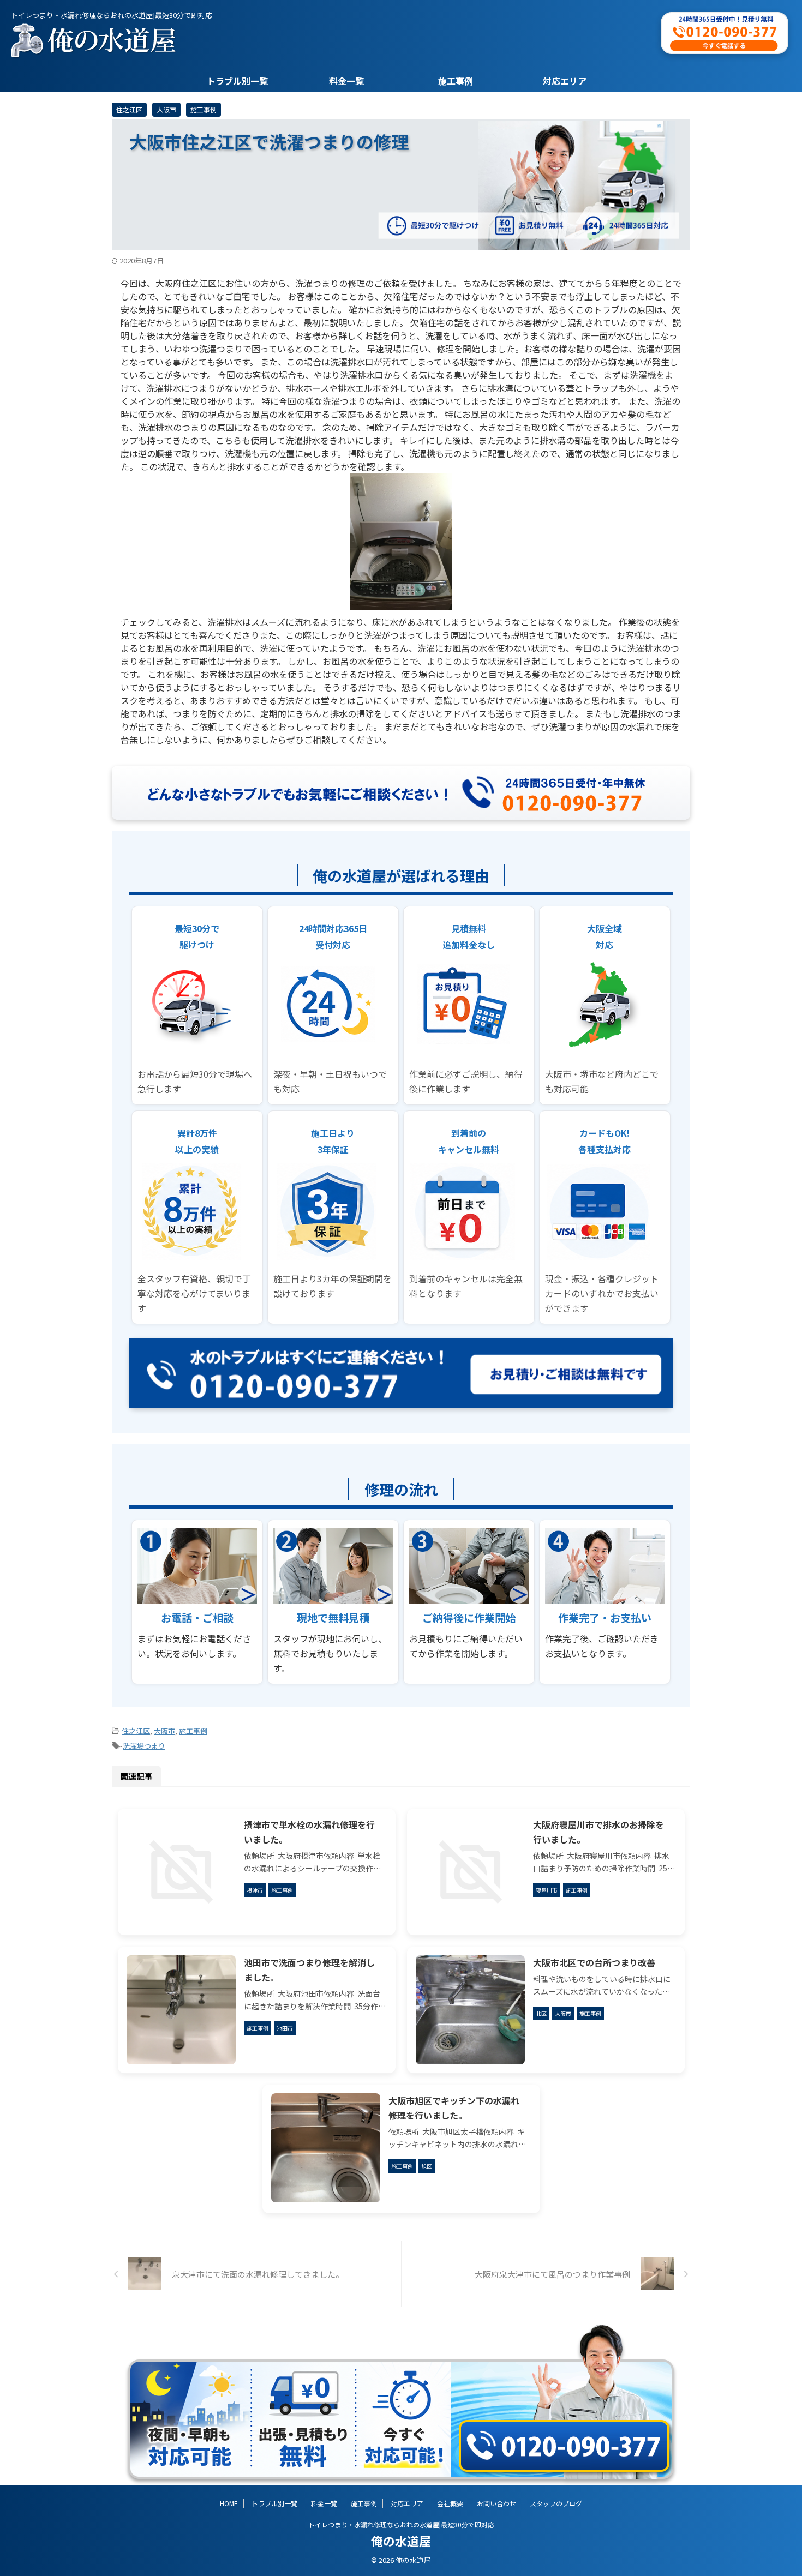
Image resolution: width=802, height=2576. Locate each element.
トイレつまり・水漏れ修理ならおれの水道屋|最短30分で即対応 (401, 2524)
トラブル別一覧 (237, 81)
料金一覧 (346, 81)
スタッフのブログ (556, 2503)
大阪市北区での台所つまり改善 (594, 1962)
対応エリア (565, 81)
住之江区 (136, 1731)
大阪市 (164, 1731)
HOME (229, 2503)
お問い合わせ (496, 2503)
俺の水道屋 (401, 2541)
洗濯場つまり (144, 1746)
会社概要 (450, 2503)
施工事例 (456, 81)
